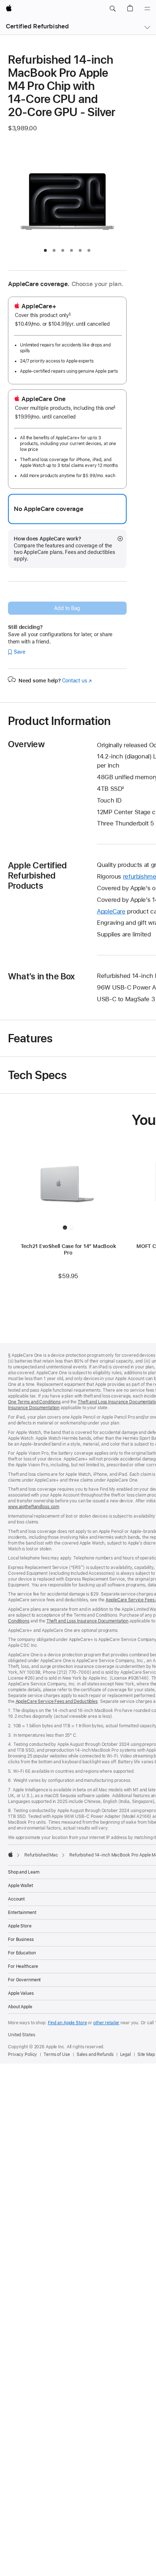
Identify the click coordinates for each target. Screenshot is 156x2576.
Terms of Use (57, 2054)
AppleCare (111, 911)
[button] (112, 9)
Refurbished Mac (41, 1855)
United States (21, 2035)
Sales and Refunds (95, 2054)
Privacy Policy (22, 2054)
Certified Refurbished (37, 26)
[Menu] (147, 9)
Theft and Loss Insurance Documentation (87, 1621)
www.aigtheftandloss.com (34, 1507)
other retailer (106, 2023)
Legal (126, 2054)
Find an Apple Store (67, 2023)
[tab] (45, 250)
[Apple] (11, 1854)
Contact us (77, 681)
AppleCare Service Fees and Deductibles (57, 1701)
